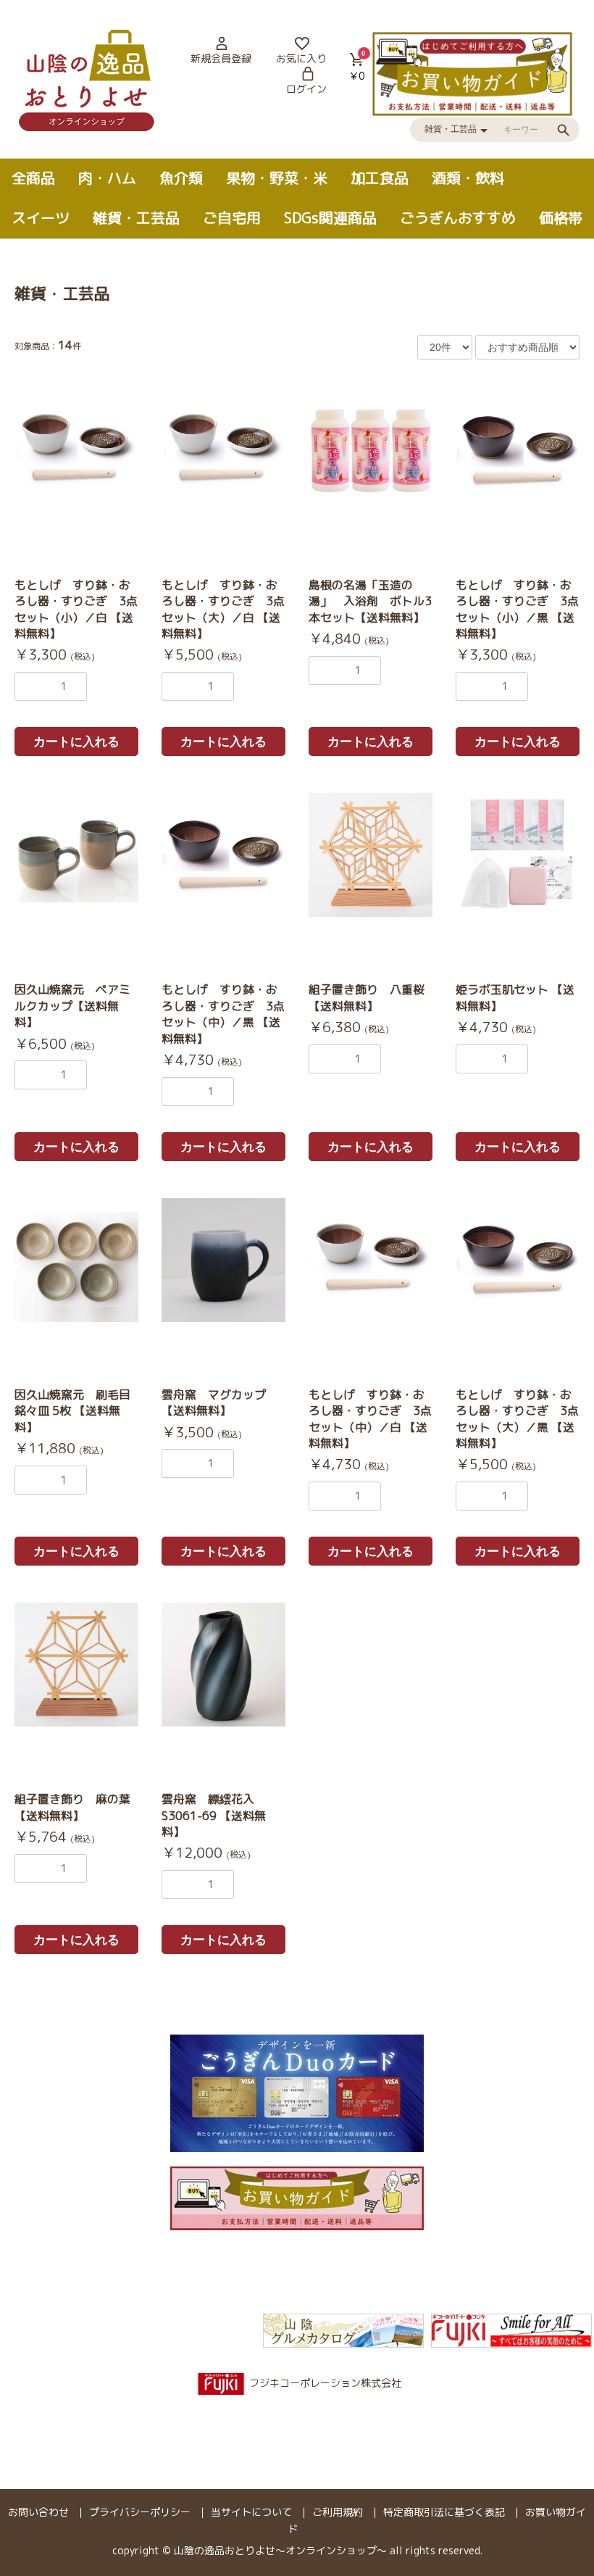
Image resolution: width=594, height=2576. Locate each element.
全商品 (33, 178)
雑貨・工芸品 (136, 217)
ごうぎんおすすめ (458, 217)
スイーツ (41, 217)
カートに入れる (76, 742)
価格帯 (561, 217)
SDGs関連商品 (330, 217)
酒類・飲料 (468, 178)
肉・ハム (107, 178)
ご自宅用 (232, 217)
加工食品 (380, 178)
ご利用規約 (338, 2512)
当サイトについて (251, 2512)
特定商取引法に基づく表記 (444, 2512)
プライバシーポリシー (140, 2512)
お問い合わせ (38, 2512)
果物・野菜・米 (277, 178)
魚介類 (181, 178)
